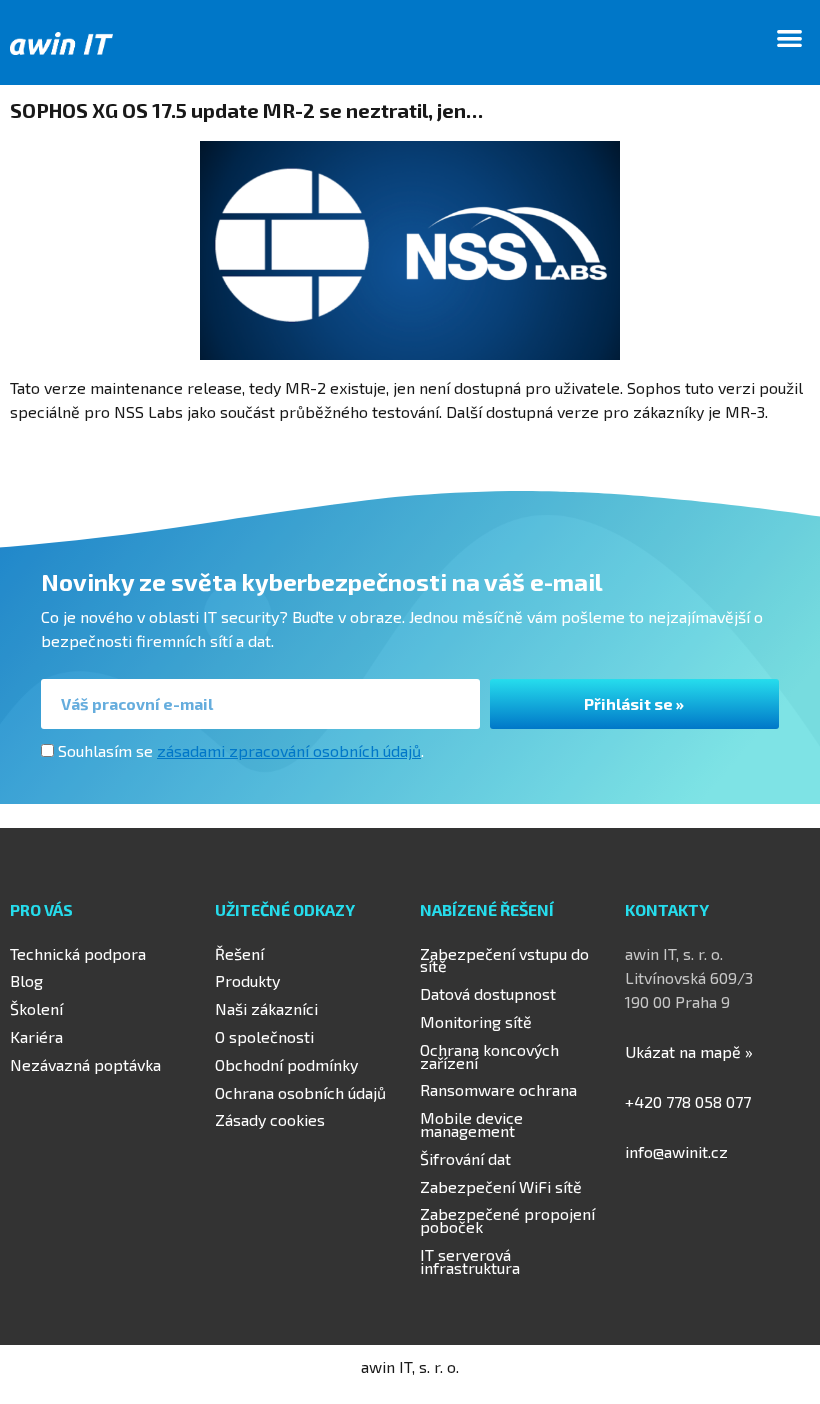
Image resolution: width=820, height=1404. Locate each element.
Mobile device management (471, 1124)
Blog (26, 980)
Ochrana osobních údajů (300, 1092)
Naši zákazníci (266, 1008)
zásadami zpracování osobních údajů (289, 750)
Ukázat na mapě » (689, 1051)
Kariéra (36, 1036)
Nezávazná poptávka (85, 1064)
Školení (36, 1008)
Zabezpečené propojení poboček (507, 1220)
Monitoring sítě (476, 1021)
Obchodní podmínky (286, 1064)
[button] (790, 37)
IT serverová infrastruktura (470, 1261)
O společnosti (264, 1036)
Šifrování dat (465, 1158)
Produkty (247, 980)
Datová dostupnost (488, 993)
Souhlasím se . (241, 750)
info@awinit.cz (676, 1151)
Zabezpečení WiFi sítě (501, 1186)
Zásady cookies (270, 1119)
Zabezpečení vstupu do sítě (504, 960)
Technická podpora (78, 953)
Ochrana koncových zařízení (489, 1056)
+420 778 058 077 (688, 1101)
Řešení (239, 953)
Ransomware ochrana (498, 1089)
